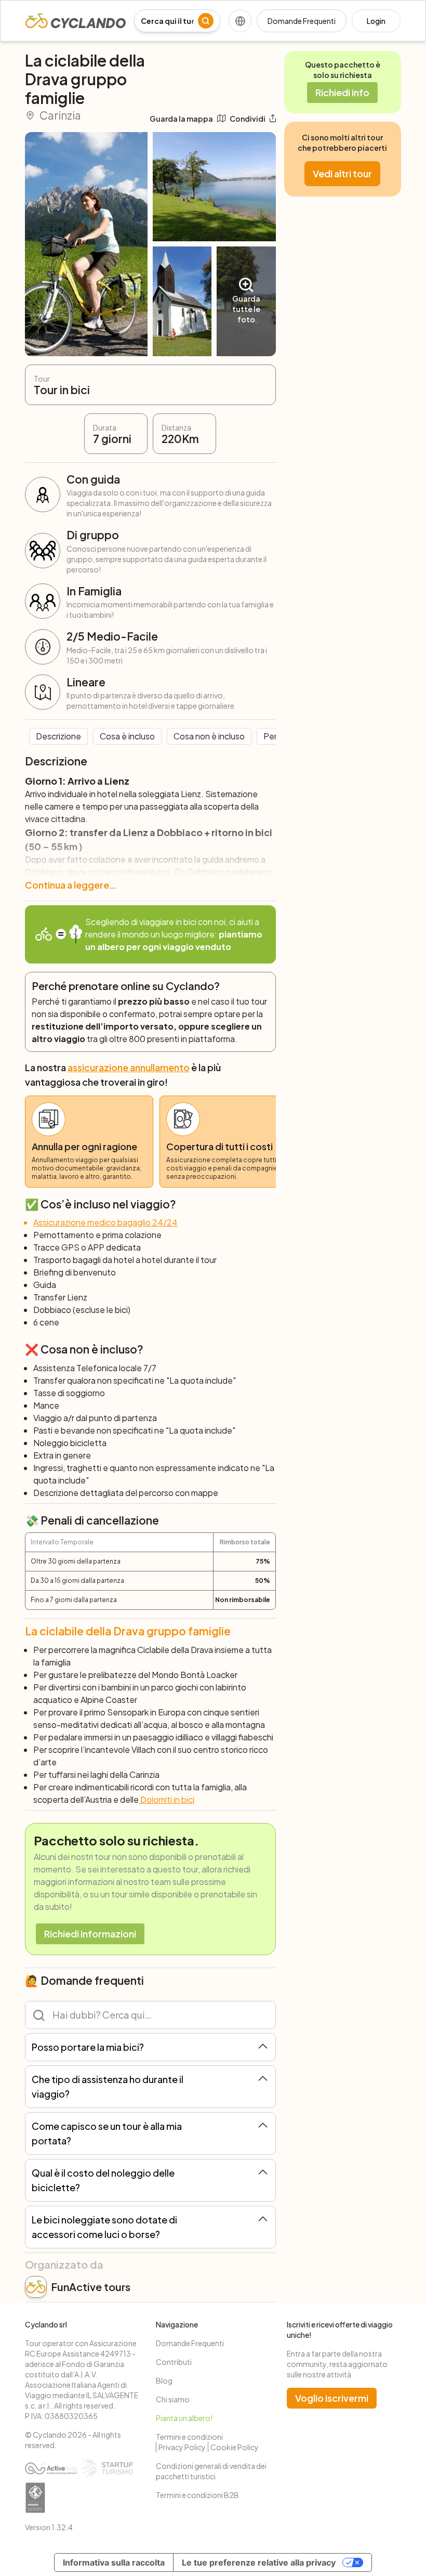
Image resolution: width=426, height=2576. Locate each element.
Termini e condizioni (189, 2437)
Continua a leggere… (71, 885)
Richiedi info (342, 92)
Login (376, 21)
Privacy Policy (182, 2447)
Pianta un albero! (184, 2418)
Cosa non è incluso (209, 736)
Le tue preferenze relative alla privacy (259, 2562)
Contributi (174, 2362)
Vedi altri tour (342, 173)
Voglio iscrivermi (332, 2398)
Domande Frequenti (302, 21)
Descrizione (58, 736)
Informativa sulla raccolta (114, 2562)
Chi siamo (173, 2399)
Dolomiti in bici (167, 1799)
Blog (164, 2380)
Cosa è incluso (127, 736)
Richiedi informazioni (90, 1934)
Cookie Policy (235, 2447)
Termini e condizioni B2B (197, 2495)
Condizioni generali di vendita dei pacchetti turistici (211, 2471)
